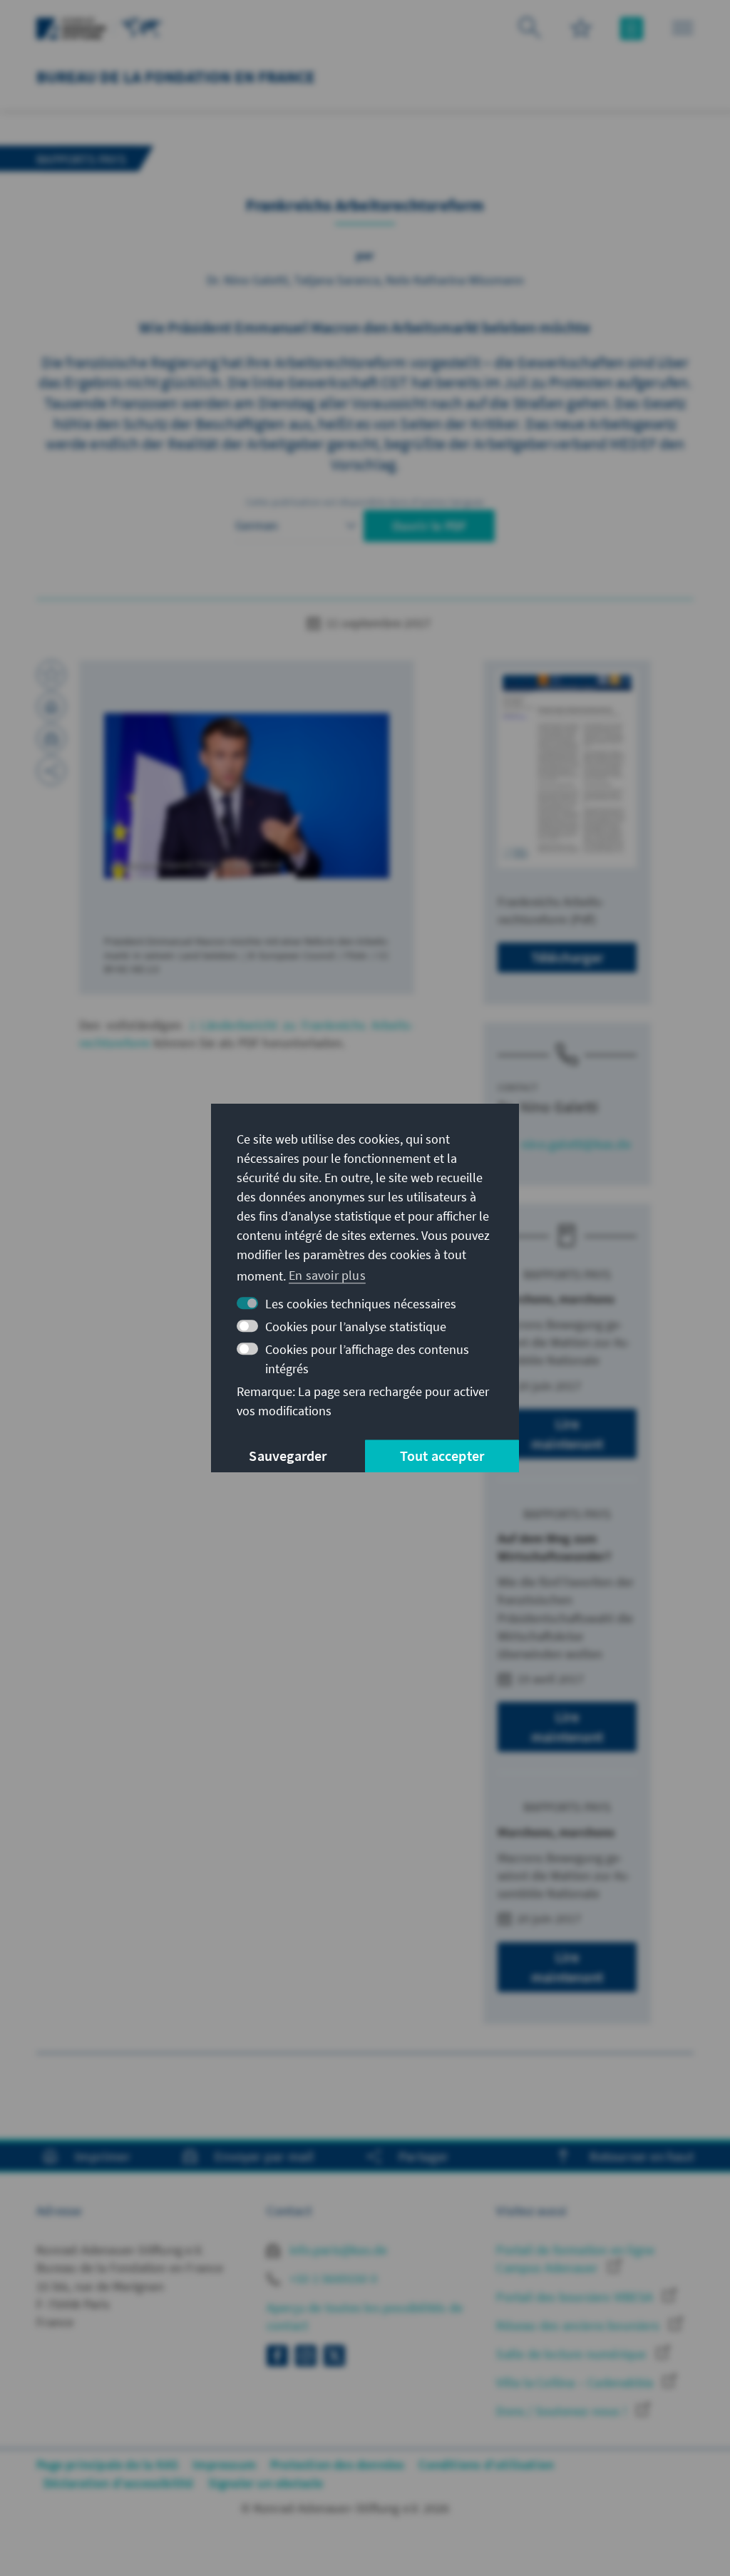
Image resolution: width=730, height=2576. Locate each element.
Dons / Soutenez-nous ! (563, 2411)
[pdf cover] (567, 769)
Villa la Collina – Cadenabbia (576, 2382)
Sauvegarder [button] (288, 1456)
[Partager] (51, 771)
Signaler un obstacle (266, 2483)
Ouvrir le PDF (430, 526)
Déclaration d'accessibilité (118, 2483)
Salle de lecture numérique (572, 2354)
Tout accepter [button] (442, 1456)
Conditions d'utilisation (486, 2464)
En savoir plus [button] (327, 1275)
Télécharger (567, 957)
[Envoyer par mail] (51, 739)
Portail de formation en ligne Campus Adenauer (575, 2259)
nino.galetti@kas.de (576, 1144)
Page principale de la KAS (107, 2464)
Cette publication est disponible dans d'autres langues (365, 502)
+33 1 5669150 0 (332, 2278)
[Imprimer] (51, 707)
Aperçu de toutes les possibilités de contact (365, 2316)
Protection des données (337, 2464)
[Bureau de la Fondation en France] (142, 27)
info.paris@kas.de (337, 2250)
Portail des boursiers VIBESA (576, 2297)
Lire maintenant (567, 1433)
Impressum (224, 2464)
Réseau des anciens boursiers (579, 2325)
